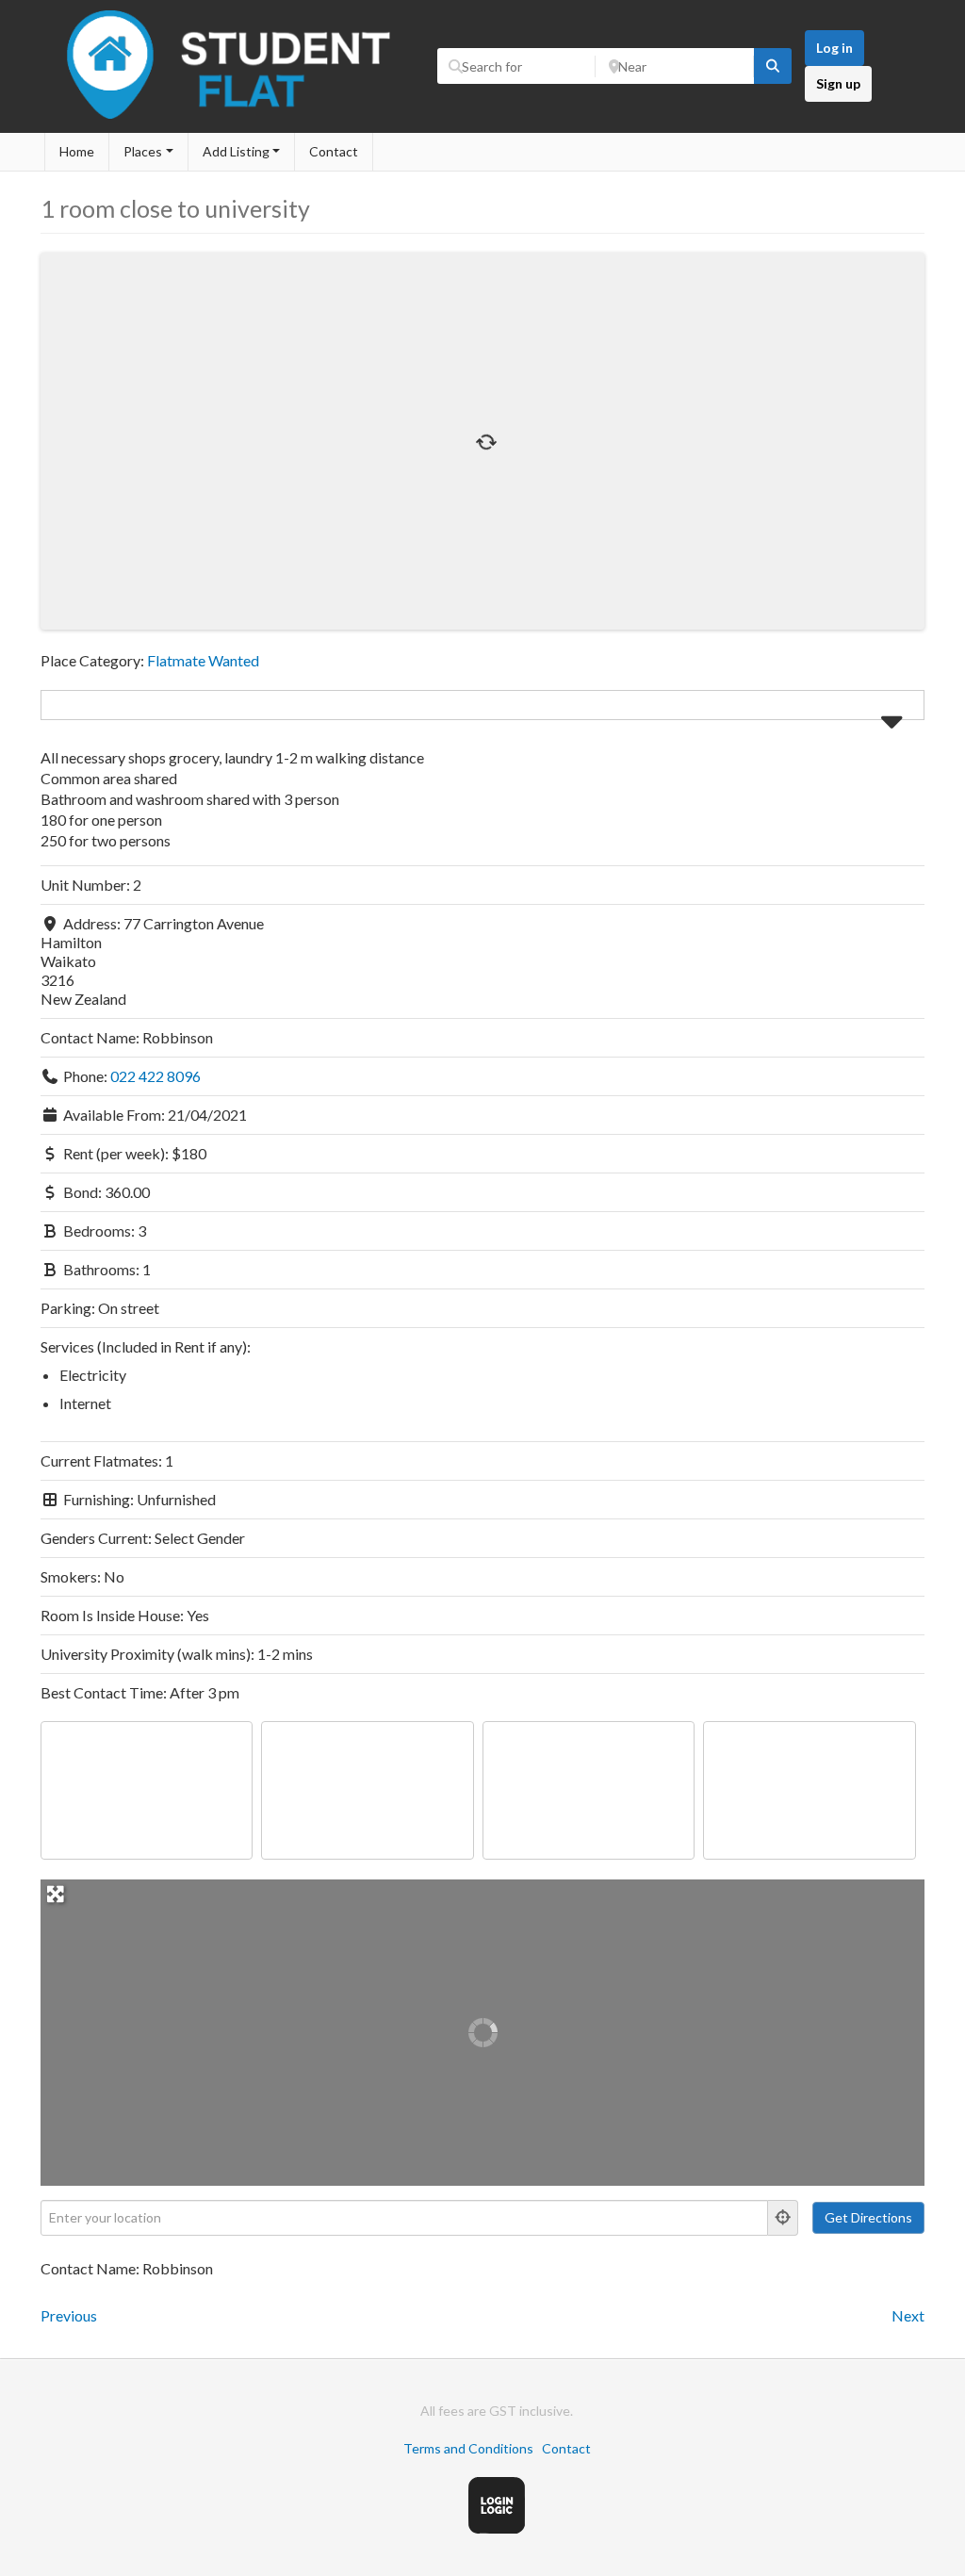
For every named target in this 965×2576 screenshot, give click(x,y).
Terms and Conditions (468, 2448)
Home (77, 151)
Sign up (838, 83)
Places (143, 151)
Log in (834, 48)
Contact (334, 151)
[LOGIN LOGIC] (497, 2528)
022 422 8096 (155, 1076)
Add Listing (236, 151)
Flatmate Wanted (203, 660)
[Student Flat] (234, 123)
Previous (69, 2315)
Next (908, 2315)
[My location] (783, 2218)
